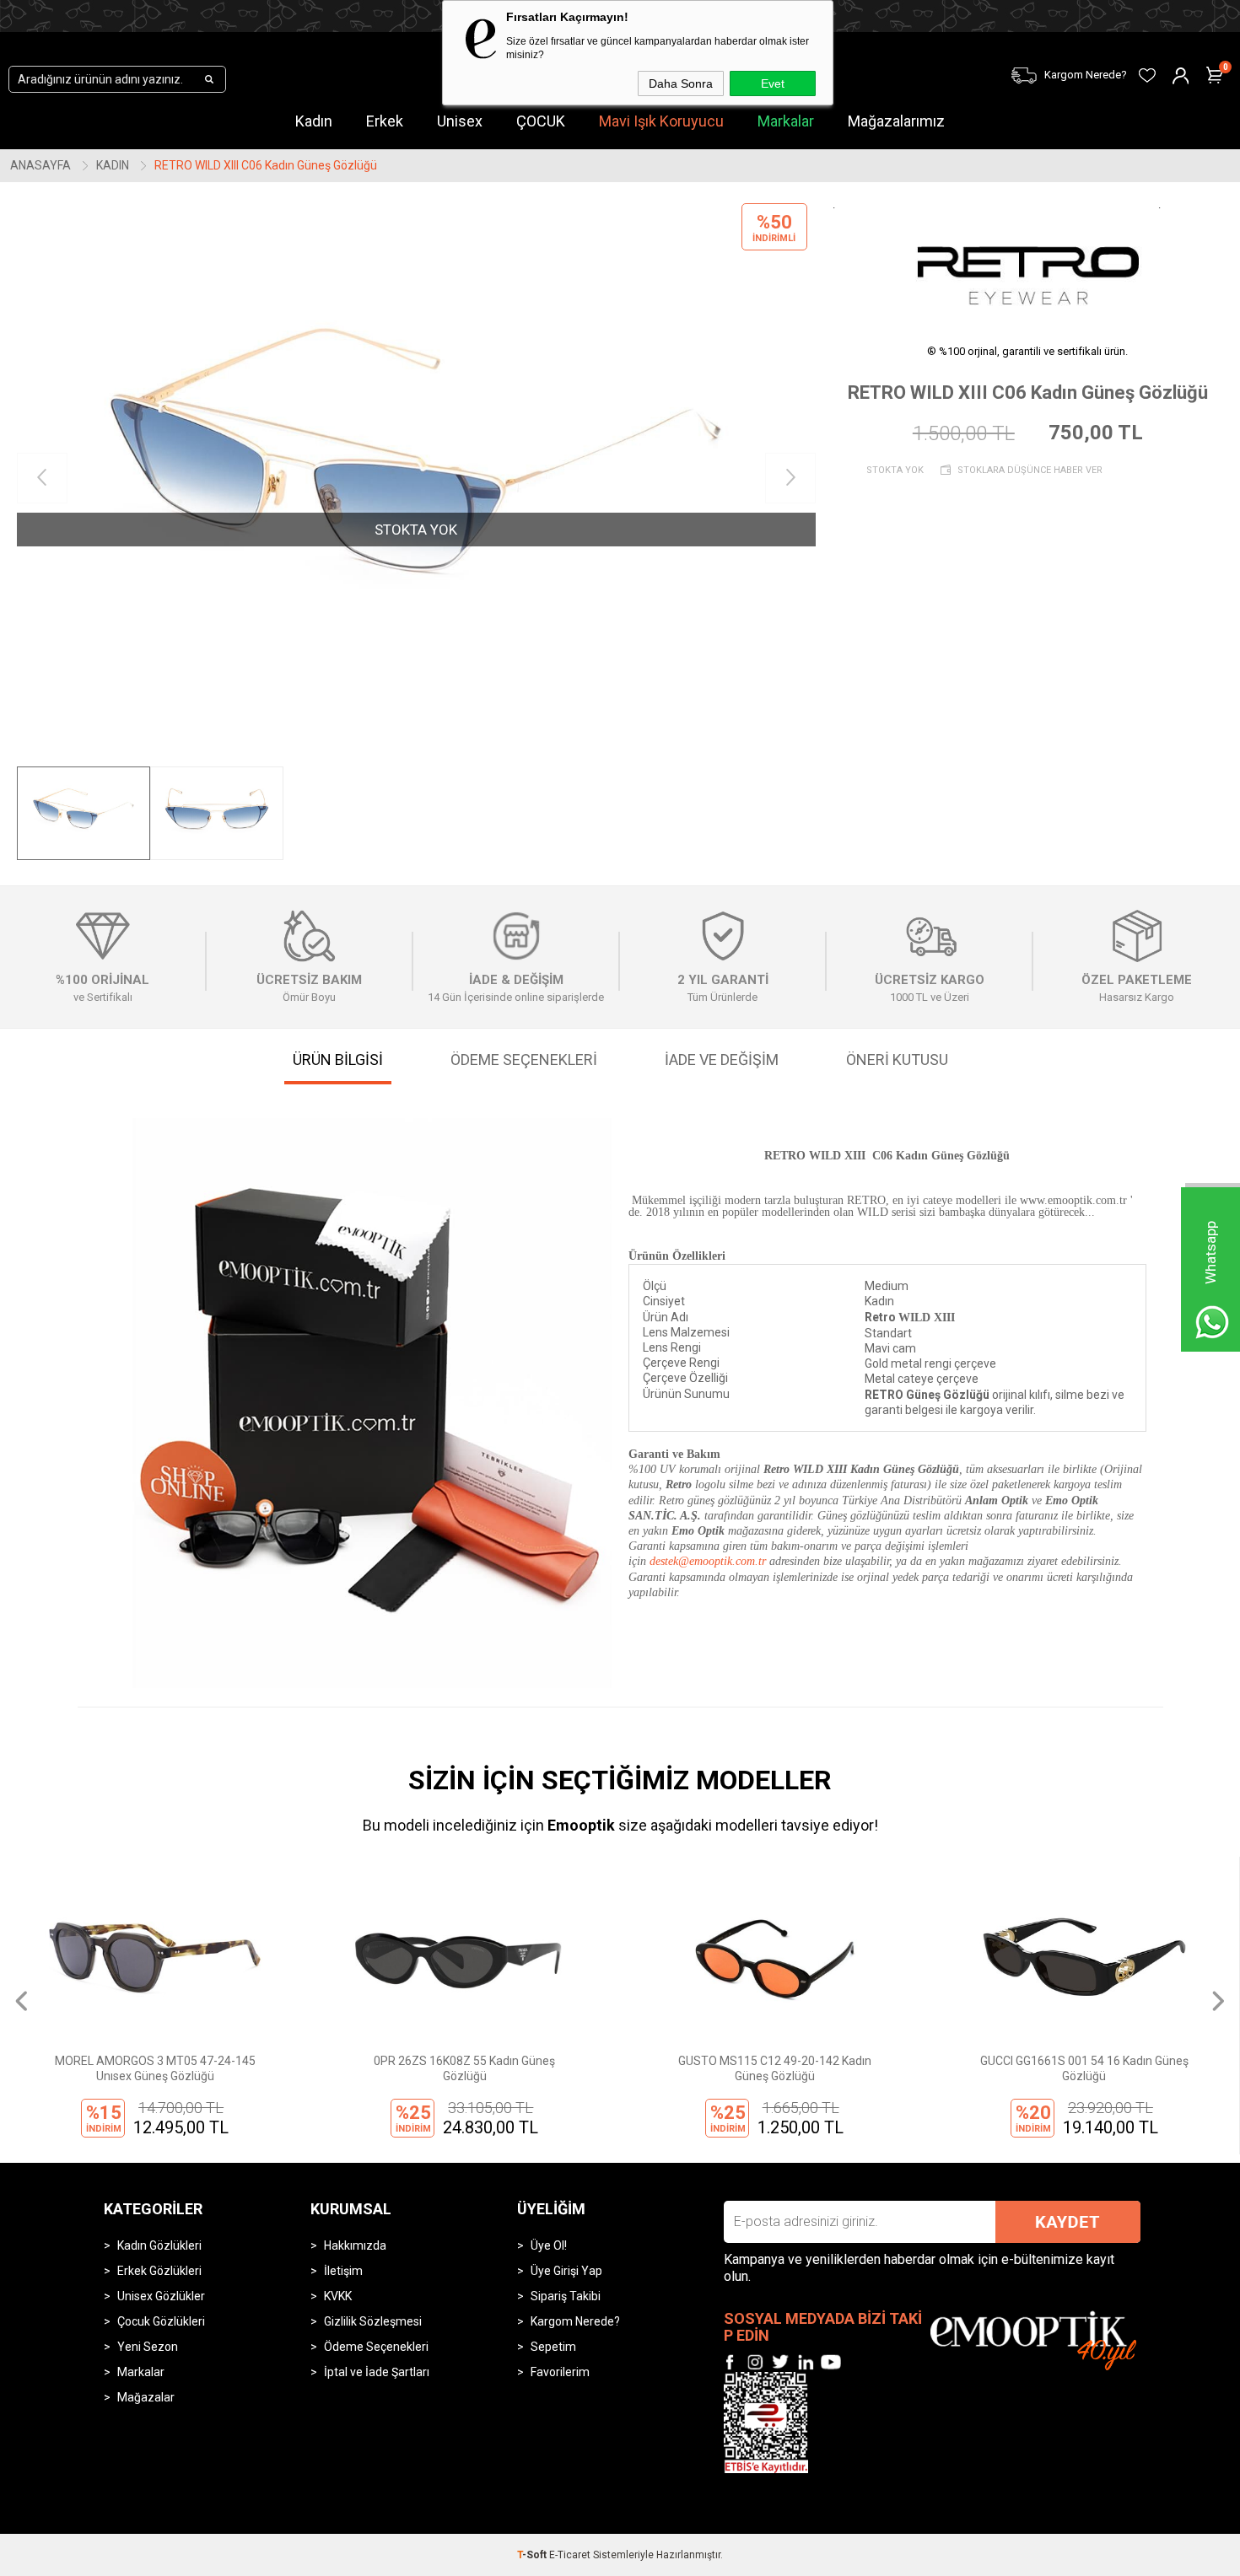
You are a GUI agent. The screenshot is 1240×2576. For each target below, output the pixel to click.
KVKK (338, 2296)
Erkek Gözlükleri (159, 2271)
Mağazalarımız (896, 121)
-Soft (533, 2555)
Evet (773, 83)
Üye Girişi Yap (566, 2271)
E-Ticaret (570, 2555)
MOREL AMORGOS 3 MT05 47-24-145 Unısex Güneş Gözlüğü (137, 2068)
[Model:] (1028, 264)
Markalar (786, 121)
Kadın (314, 121)
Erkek (385, 121)
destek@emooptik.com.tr (708, 1561)
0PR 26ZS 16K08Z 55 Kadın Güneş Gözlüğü (447, 2068)
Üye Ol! (549, 2245)
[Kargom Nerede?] (956, 65)
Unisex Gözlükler (161, 2296)
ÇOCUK (541, 121)
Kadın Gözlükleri (159, 2245)
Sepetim (553, 2347)
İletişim (343, 2271)
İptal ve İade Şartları (377, 2372)
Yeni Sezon (148, 2347)
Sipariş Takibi (566, 2296)
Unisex (460, 121)
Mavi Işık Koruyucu (661, 121)
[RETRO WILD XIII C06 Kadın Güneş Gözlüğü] (416, 479)
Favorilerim (560, 2372)
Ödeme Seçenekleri (376, 2347)
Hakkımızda (355, 2245)
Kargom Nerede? (575, 2321)
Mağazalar (146, 2397)
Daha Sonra (681, 83)
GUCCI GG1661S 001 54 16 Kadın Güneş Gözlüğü (1067, 2068)
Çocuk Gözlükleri (161, 2321)
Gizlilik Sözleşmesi (373, 2321)
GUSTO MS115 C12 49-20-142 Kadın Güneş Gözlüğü (757, 2068)
